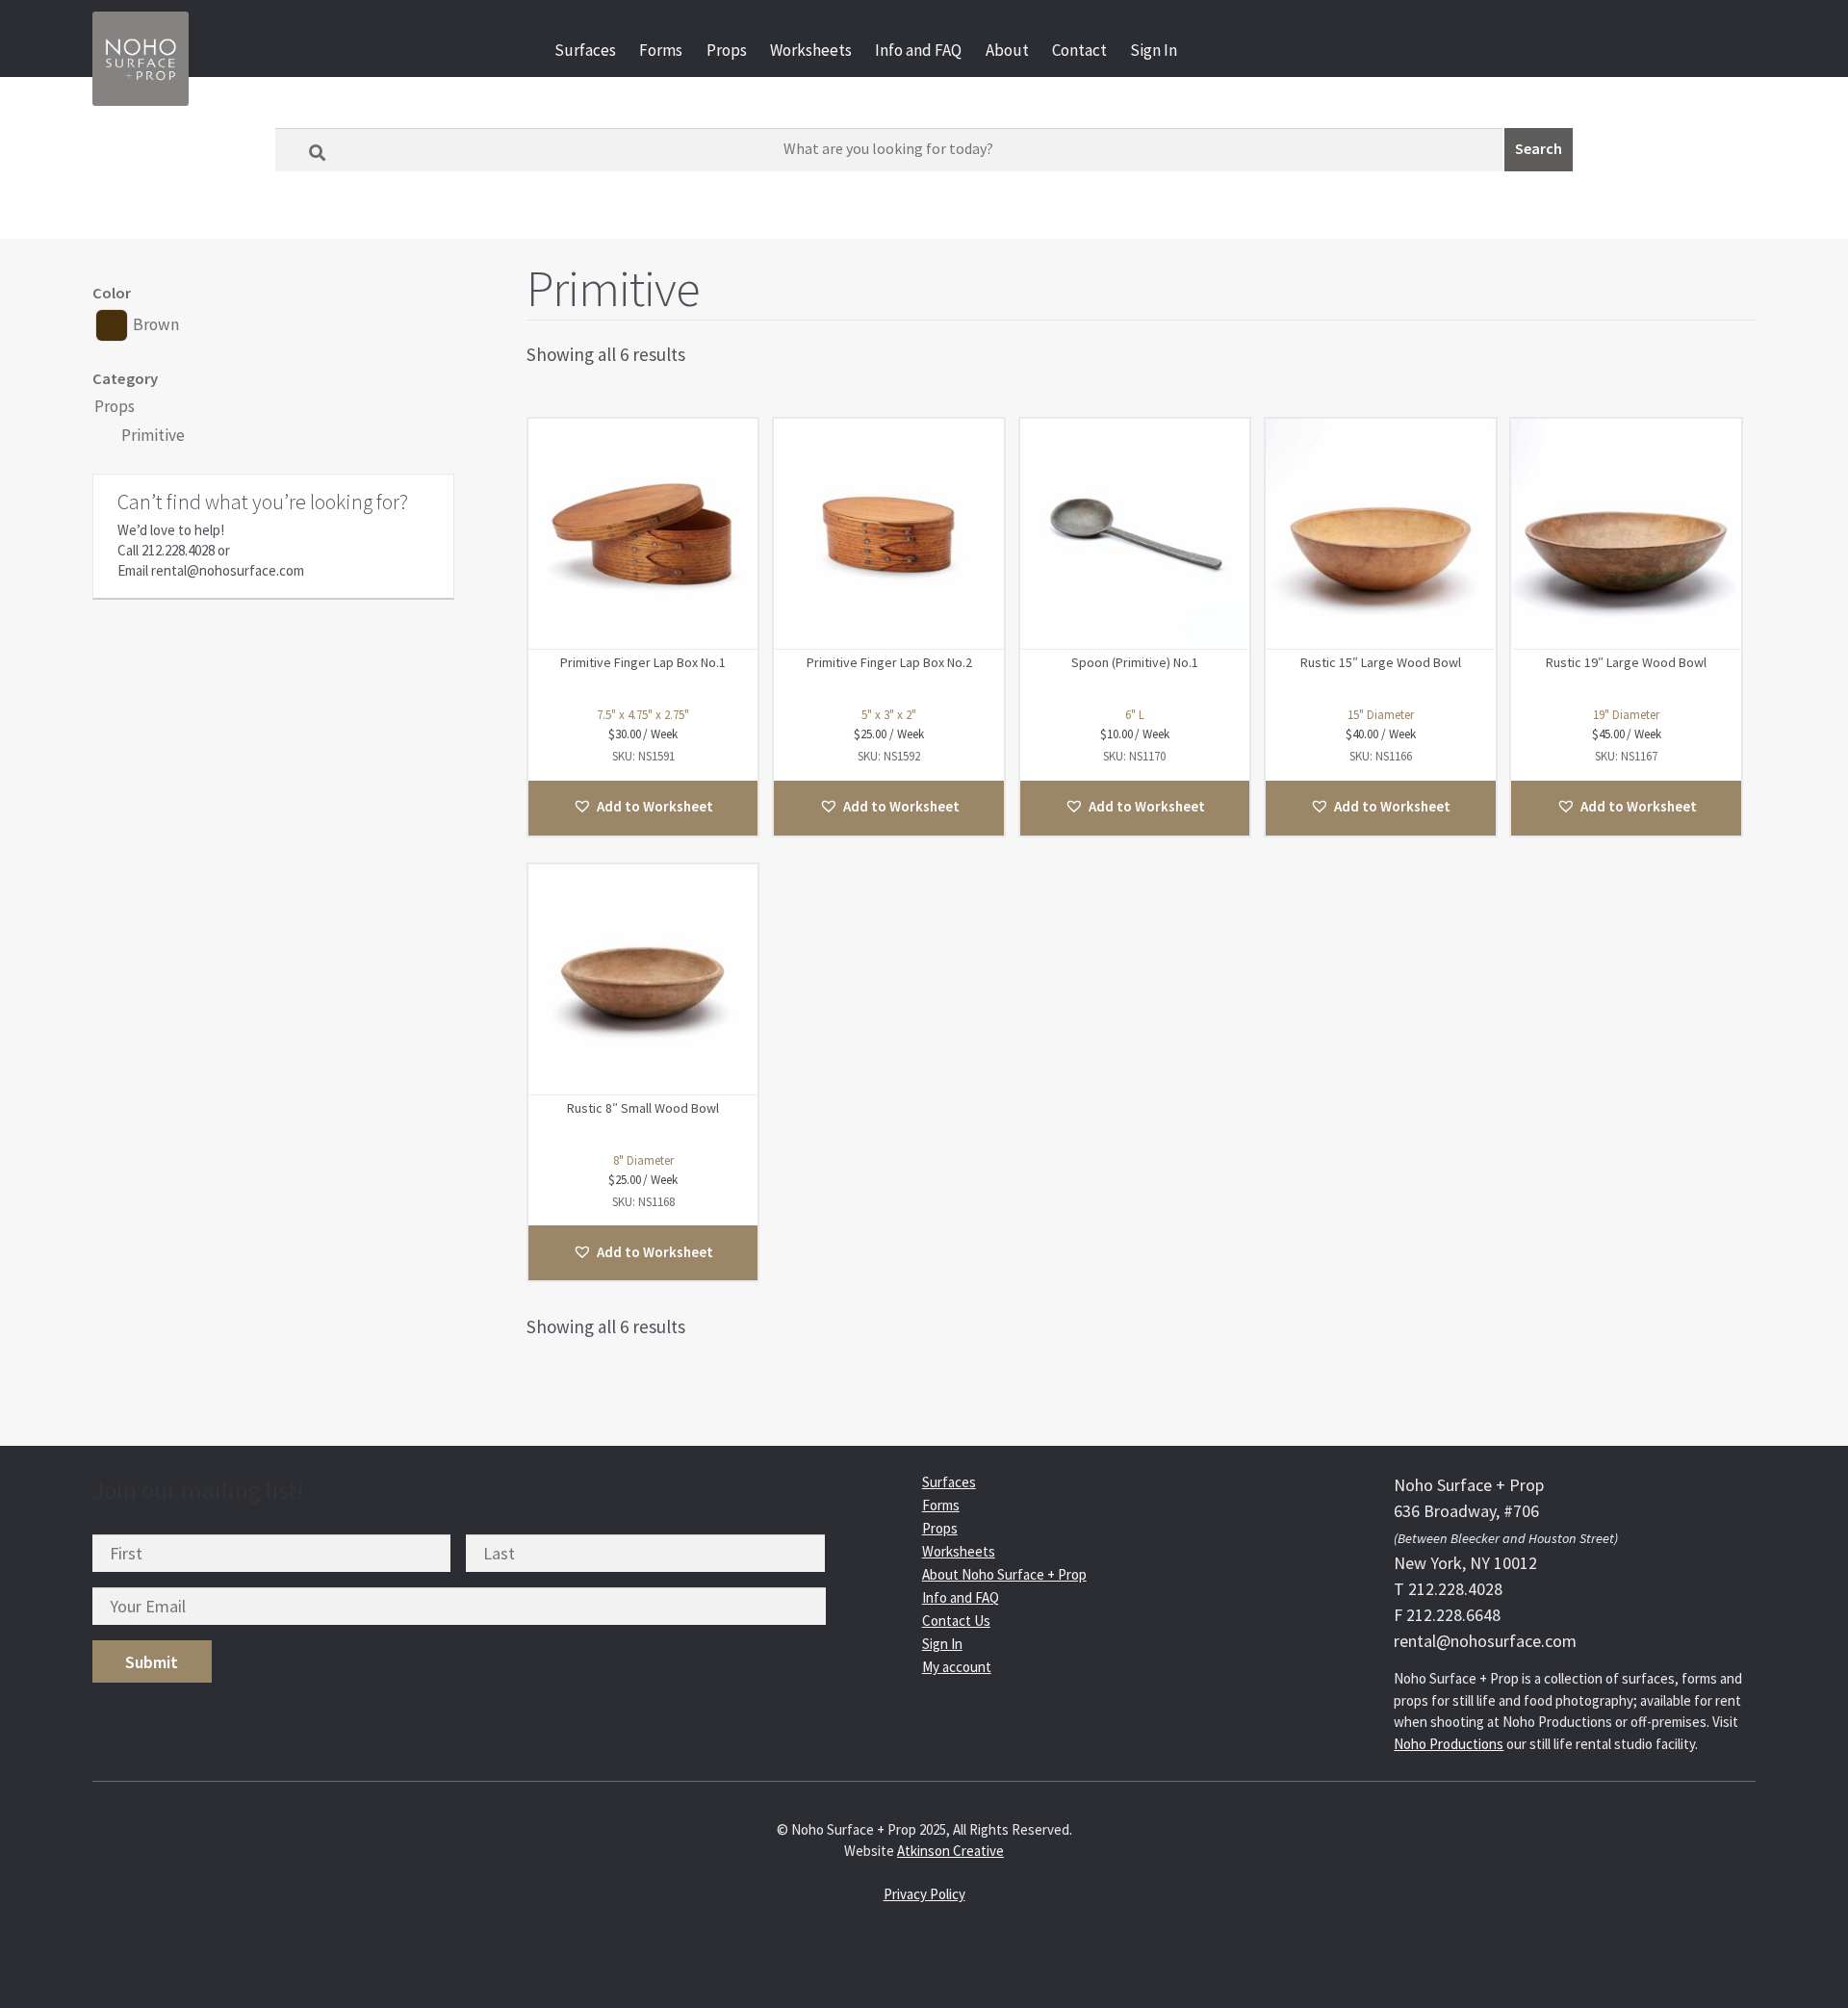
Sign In (1154, 50)
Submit (152, 1662)
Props (727, 50)
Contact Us (956, 1621)
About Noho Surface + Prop (1004, 1574)
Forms (661, 50)
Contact (1079, 50)
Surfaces (585, 50)
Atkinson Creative (950, 1851)
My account (957, 1667)
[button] (643, 808)
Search (1539, 148)
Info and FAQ (918, 50)
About (1007, 50)
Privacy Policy (924, 1894)
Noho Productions (1449, 1744)
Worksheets (811, 50)
